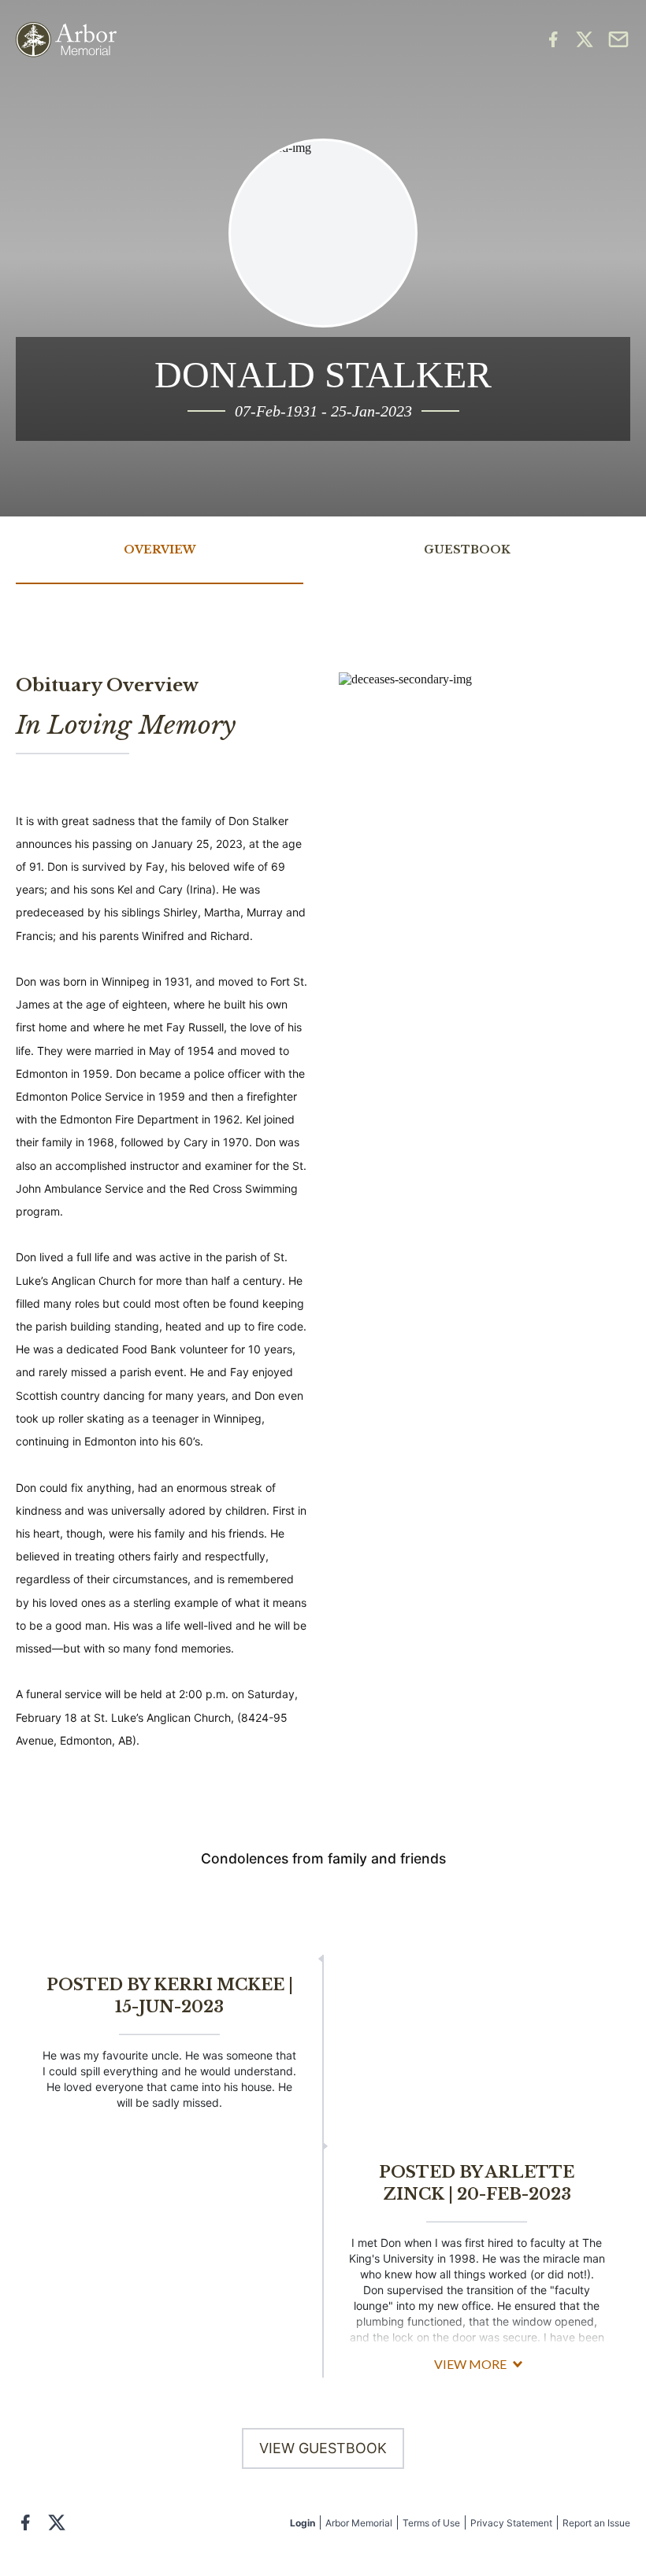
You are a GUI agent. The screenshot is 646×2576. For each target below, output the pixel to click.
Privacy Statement (511, 2523)
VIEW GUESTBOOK (323, 2448)
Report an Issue (596, 2523)
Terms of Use (431, 2523)
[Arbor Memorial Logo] (66, 40)
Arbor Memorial (359, 2523)
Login (303, 2523)
